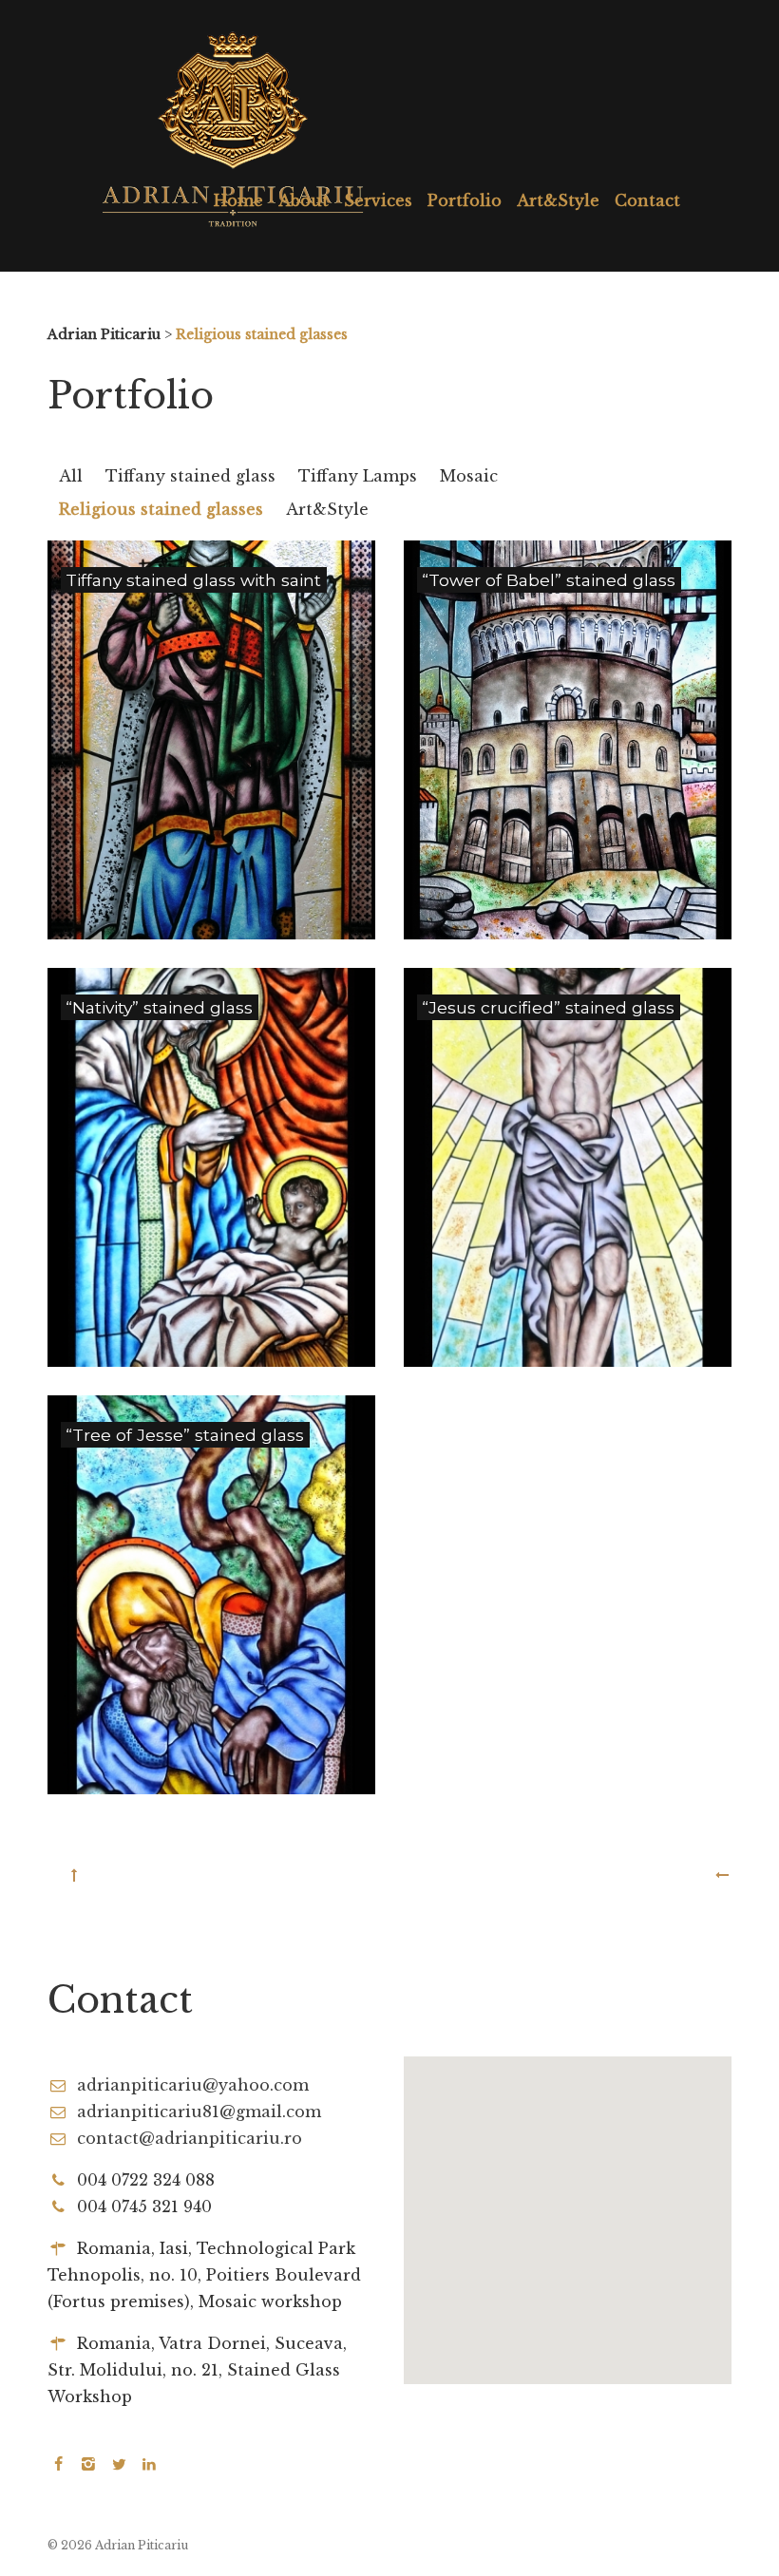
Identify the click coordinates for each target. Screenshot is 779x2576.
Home (238, 200)
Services (378, 200)
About (304, 200)
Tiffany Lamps (358, 476)
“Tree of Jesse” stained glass (185, 1435)
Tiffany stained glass (190, 476)
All (71, 476)
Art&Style (558, 200)
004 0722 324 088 (146, 2180)
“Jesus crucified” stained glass (548, 1007)
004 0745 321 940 (144, 2207)
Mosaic (469, 476)
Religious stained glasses (161, 509)
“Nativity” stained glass (159, 1007)
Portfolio (465, 200)
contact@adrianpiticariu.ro (190, 2138)
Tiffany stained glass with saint (193, 580)
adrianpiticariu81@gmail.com (199, 2112)
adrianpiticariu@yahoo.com (193, 2085)
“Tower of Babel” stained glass (549, 580)
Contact (647, 200)
